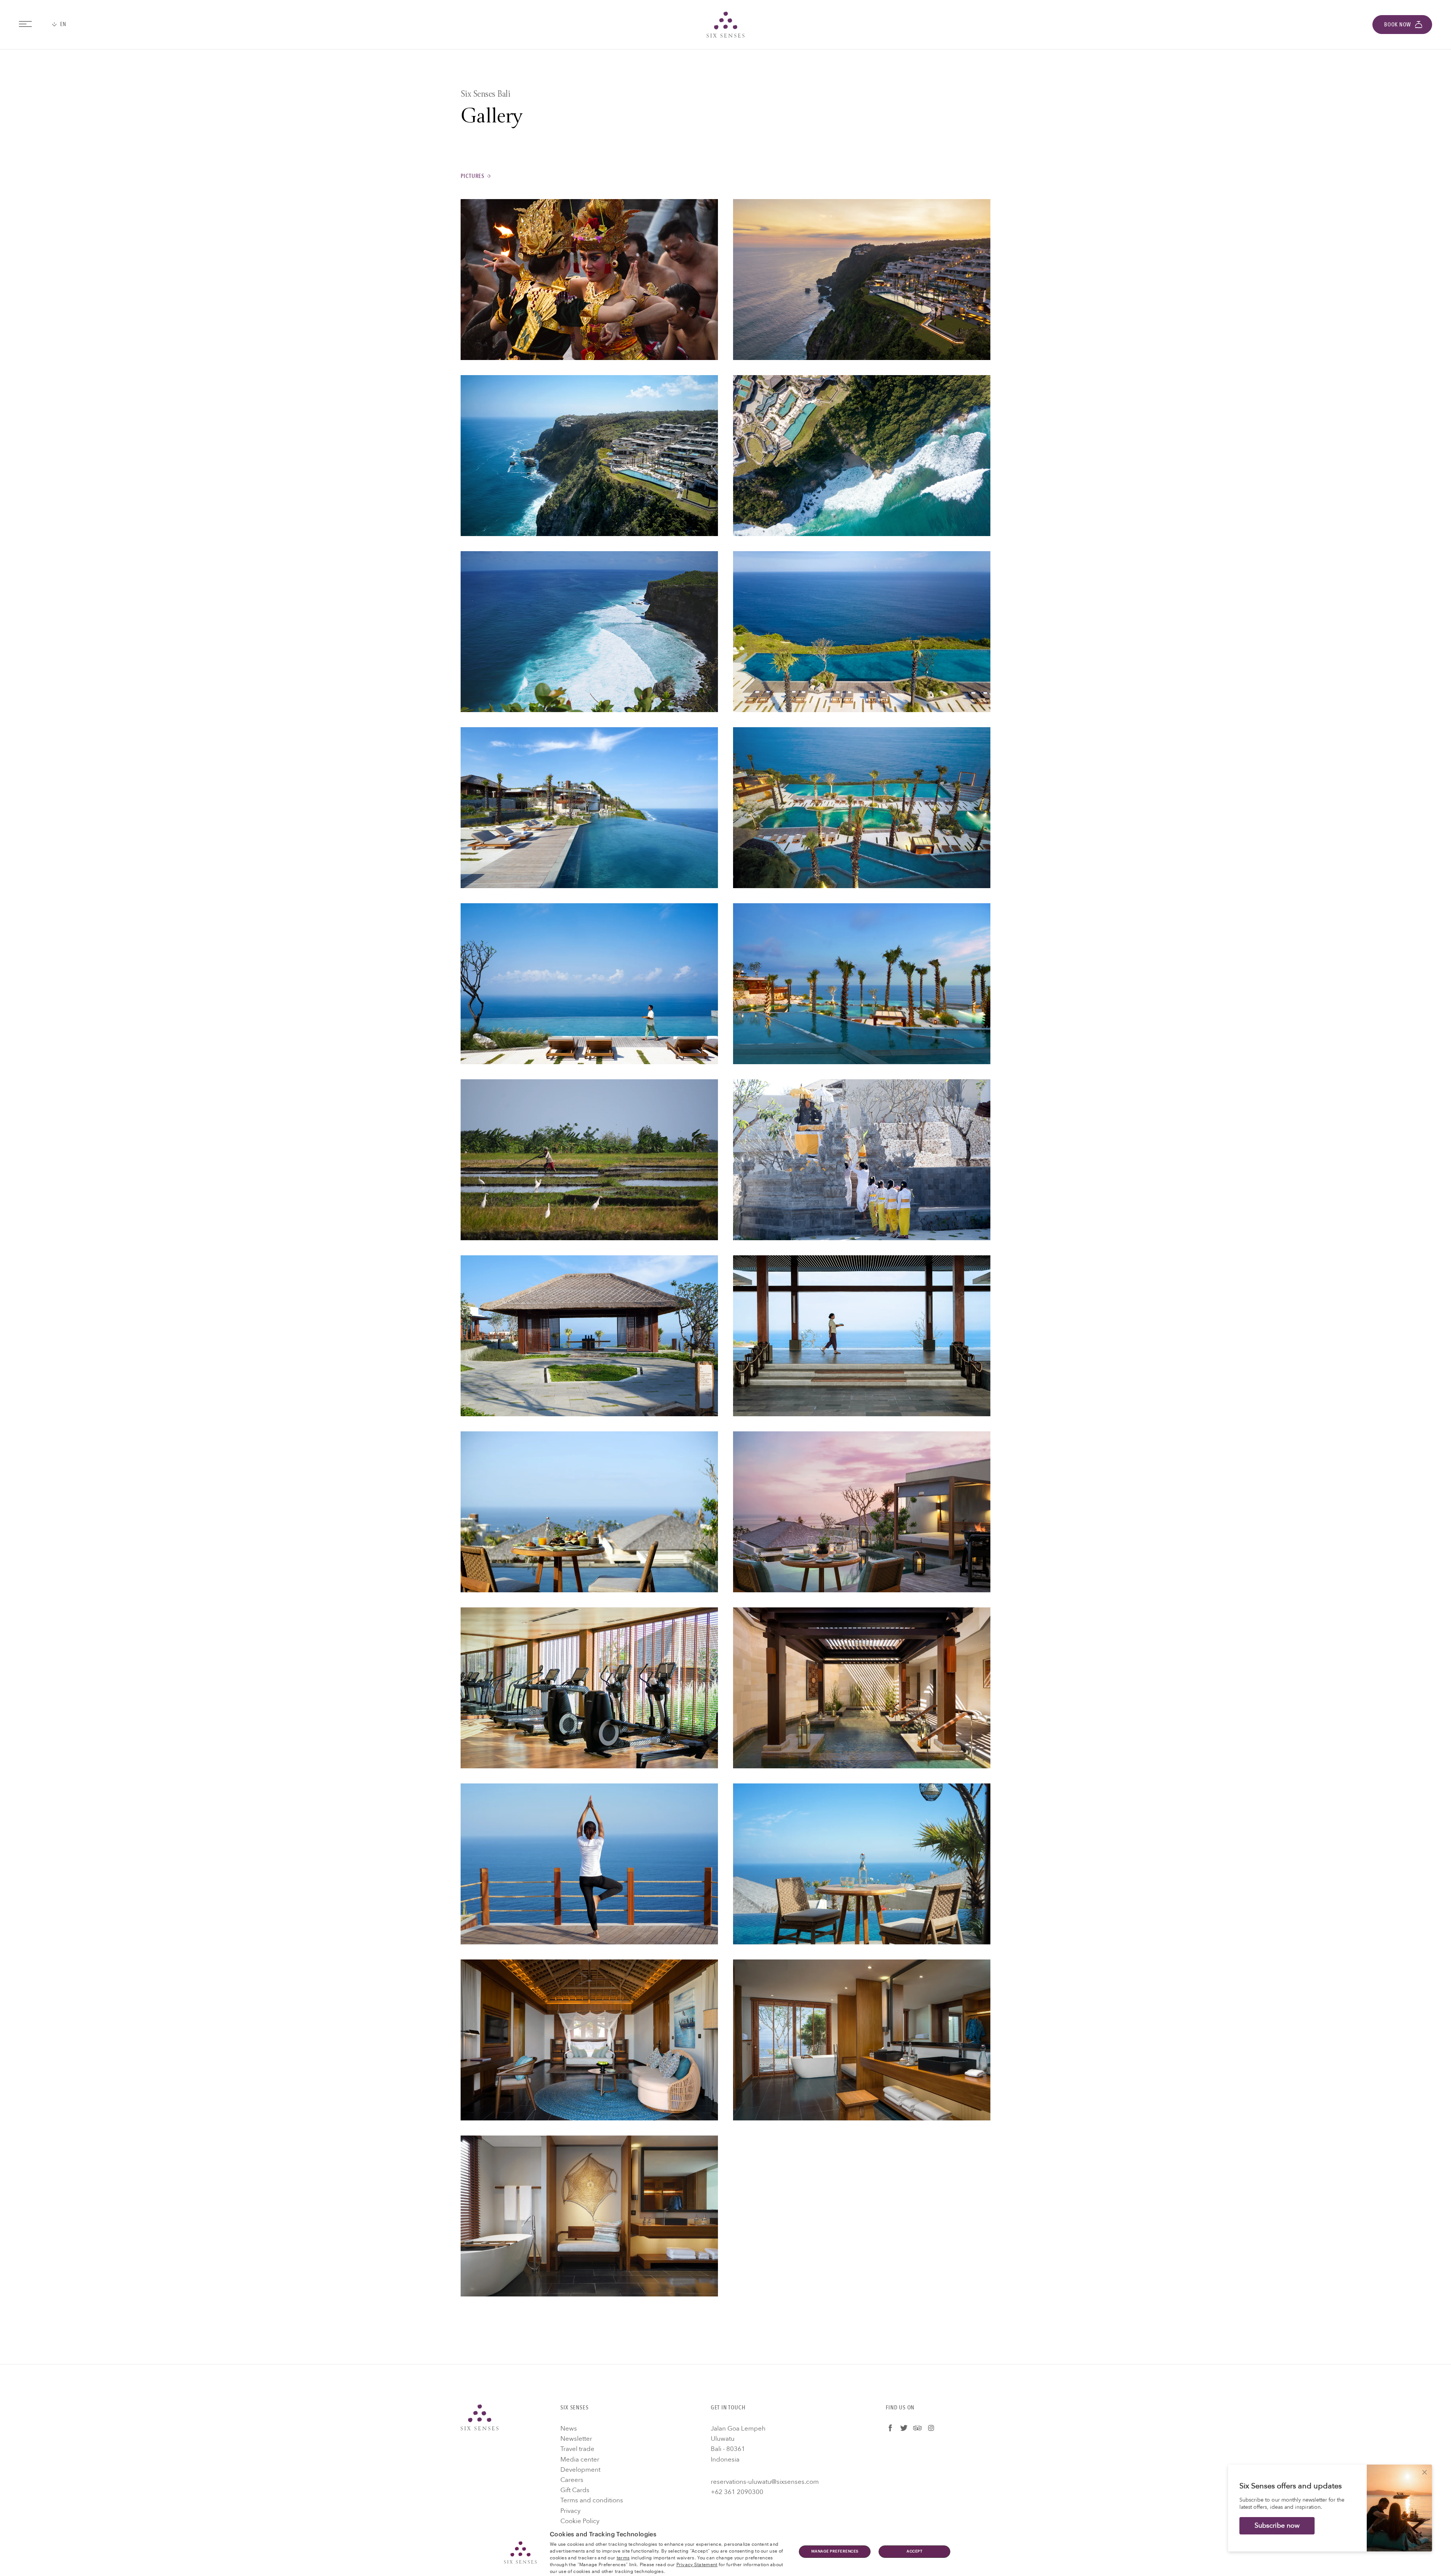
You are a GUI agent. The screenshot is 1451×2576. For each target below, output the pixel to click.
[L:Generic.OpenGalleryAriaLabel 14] (862, 1336)
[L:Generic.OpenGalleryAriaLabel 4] (862, 456)
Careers (572, 2480)
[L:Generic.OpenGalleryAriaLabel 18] (862, 1688)
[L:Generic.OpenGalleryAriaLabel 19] (589, 1864)
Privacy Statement (697, 2564)
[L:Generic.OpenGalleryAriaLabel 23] (589, 2216)
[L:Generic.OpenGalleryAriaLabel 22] (862, 2040)
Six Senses (480, 2417)
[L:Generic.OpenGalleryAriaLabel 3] (589, 456)
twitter (904, 2428)
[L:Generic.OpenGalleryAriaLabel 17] (589, 1688)
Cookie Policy (580, 2521)
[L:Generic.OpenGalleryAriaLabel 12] (862, 1160)
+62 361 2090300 (737, 2492)
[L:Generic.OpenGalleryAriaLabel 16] (862, 1512)
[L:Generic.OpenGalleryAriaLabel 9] (589, 984)
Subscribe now (1277, 2526)
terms (623, 2557)
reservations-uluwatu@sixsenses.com (765, 2482)
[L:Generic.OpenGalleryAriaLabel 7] (589, 808)
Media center (580, 2459)
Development (580, 2470)
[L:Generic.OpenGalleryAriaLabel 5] (589, 632)
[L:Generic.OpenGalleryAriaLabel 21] (589, 2040)
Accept (914, 2551)
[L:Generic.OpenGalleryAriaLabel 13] (589, 1336)
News (569, 2428)
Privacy (570, 2511)
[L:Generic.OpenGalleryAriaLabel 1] (589, 280)
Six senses (725, 25)
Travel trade (577, 2449)
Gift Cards (575, 2490)
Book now (1398, 25)
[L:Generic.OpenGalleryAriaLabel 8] (862, 808)
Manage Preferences (835, 2551)
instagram (931, 2428)
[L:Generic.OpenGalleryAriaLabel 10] (862, 984)
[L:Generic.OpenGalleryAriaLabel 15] (589, 1512)
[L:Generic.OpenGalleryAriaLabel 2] (862, 280)
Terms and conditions (592, 2500)
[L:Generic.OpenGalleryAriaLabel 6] (862, 632)
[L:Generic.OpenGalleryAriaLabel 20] (862, 1864)
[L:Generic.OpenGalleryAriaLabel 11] (589, 1160)
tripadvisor (917, 2428)
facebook (890, 2428)
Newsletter (576, 2439)
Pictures (473, 176)
